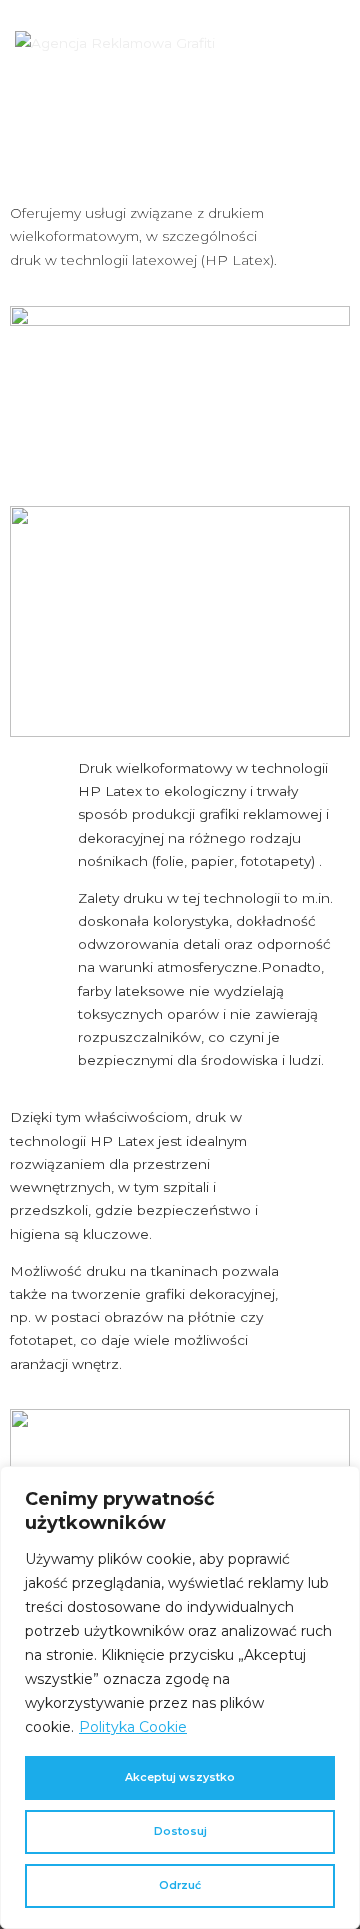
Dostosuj (180, 1831)
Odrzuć (180, 1885)
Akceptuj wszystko (180, 1777)
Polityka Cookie (133, 1727)
